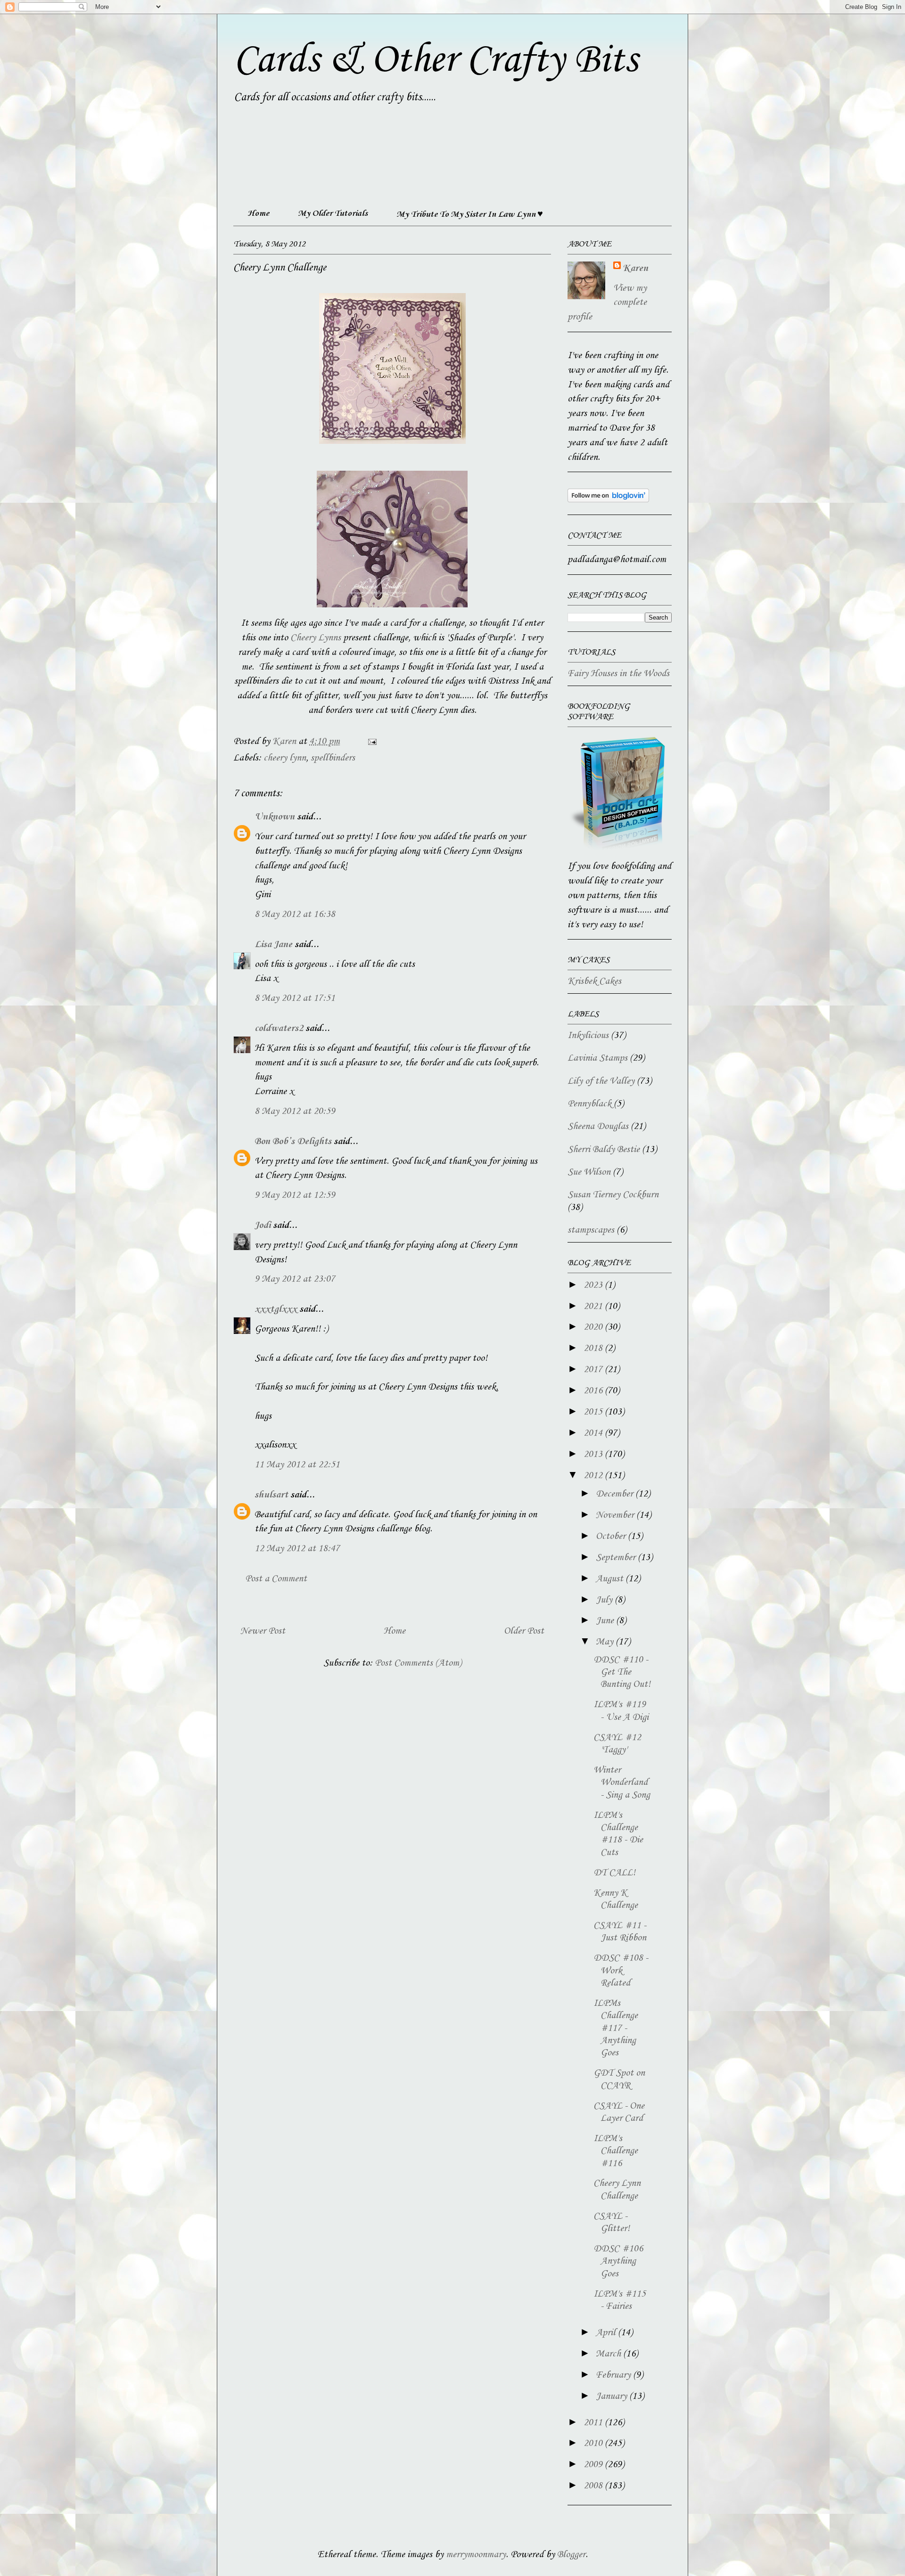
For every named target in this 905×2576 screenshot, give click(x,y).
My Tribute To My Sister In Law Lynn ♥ (470, 214)
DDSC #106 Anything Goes (618, 2261)
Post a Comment (276, 1579)
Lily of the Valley (601, 1081)
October (612, 1537)
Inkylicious (588, 1036)
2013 (594, 1455)
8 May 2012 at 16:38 (295, 915)
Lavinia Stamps (597, 1058)
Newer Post (263, 1631)
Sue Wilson (589, 1172)
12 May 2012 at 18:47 (297, 1549)
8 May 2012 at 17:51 (295, 998)
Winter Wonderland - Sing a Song (622, 1783)
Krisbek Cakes (594, 981)
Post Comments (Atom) (418, 1663)
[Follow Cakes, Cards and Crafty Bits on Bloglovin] (608, 500)
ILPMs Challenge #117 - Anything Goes (616, 2028)
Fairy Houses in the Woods (618, 674)
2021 (594, 1307)
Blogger (571, 2555)
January (613, 2396)
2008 (594, 2486)
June (606, 1621)
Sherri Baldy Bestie (604, 1150)
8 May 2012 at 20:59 (295, 1112)
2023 (594, 1285)
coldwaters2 (279, 1029)
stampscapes (591, 1230)
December (616, 1494)
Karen (635, 269)
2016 (594, 1391)
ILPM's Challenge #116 (616, 2151)
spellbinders (333, 758)
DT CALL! (614, 1873)
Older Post (524, 1631)
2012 (594, 1476)
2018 (594, 1349)
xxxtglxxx (276, 1309)
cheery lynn (285, 758)
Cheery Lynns (316, 638)
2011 (594, 2423)
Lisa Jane (273, 945)
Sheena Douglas (598, 1127)
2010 (594, 2444)
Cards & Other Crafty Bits (435, 60)
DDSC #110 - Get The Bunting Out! (622, 1672)
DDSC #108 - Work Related (621, 1971)
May (606, 1642)
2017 (594, 1370)
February (614, 2375)
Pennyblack (589, 1104)
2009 (594, 2465)
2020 (594, 1327)
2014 (594, 1433)
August (611, 1579)
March (609, 2354)
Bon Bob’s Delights (293, 1142)
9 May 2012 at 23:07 (295, 1279)
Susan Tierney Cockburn (613, 1195)
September (617, 1558)
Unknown (275, 817)
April (607, 2333)
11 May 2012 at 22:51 (297, 1465)
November (616, 1515)
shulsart (271, 1495)
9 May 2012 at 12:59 (295, 1195)
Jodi (263, 1226)
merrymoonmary (476, 2555)
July (605, 1600)
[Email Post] (371, 742)
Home (258, 213)
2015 (594, 1412)
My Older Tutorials (333, 213)
